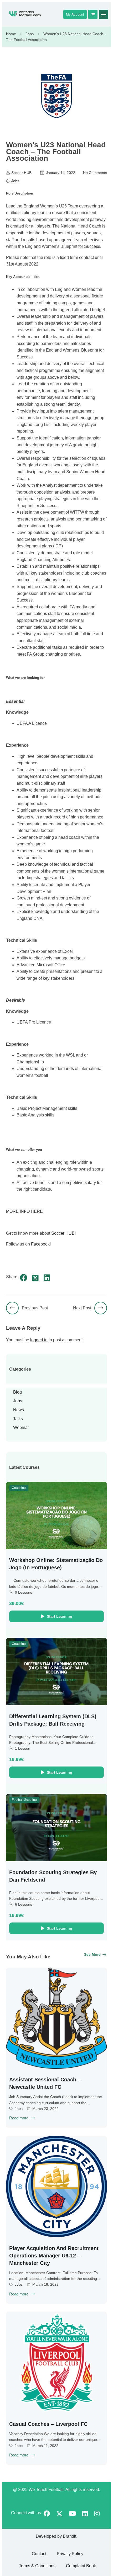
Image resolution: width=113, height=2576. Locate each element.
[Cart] (93, 14)
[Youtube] (72, 2514)
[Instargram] (97, 2514)
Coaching (19, 1488)
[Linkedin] (85, 2514)
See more (92, 1954)
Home (11, 34)
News (19, 1410)
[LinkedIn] (47, 1278)
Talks (18, 1419)
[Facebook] (24, 1278)
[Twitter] (35, 1278)
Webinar (21, 1427)
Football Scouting (24, 1800)
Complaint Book (81, 2566)
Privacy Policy (70, 2554)
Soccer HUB (63, 1233)
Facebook (40, 1244)
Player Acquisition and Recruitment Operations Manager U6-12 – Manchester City (54, 2256)
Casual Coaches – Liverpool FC (48, 2424)
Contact (39, 2554)
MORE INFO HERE (24, 1211)
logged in (39, 1340)
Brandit (70, 2536)
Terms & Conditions (37, 2566)
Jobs (30, 34)
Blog (17, 1392)
